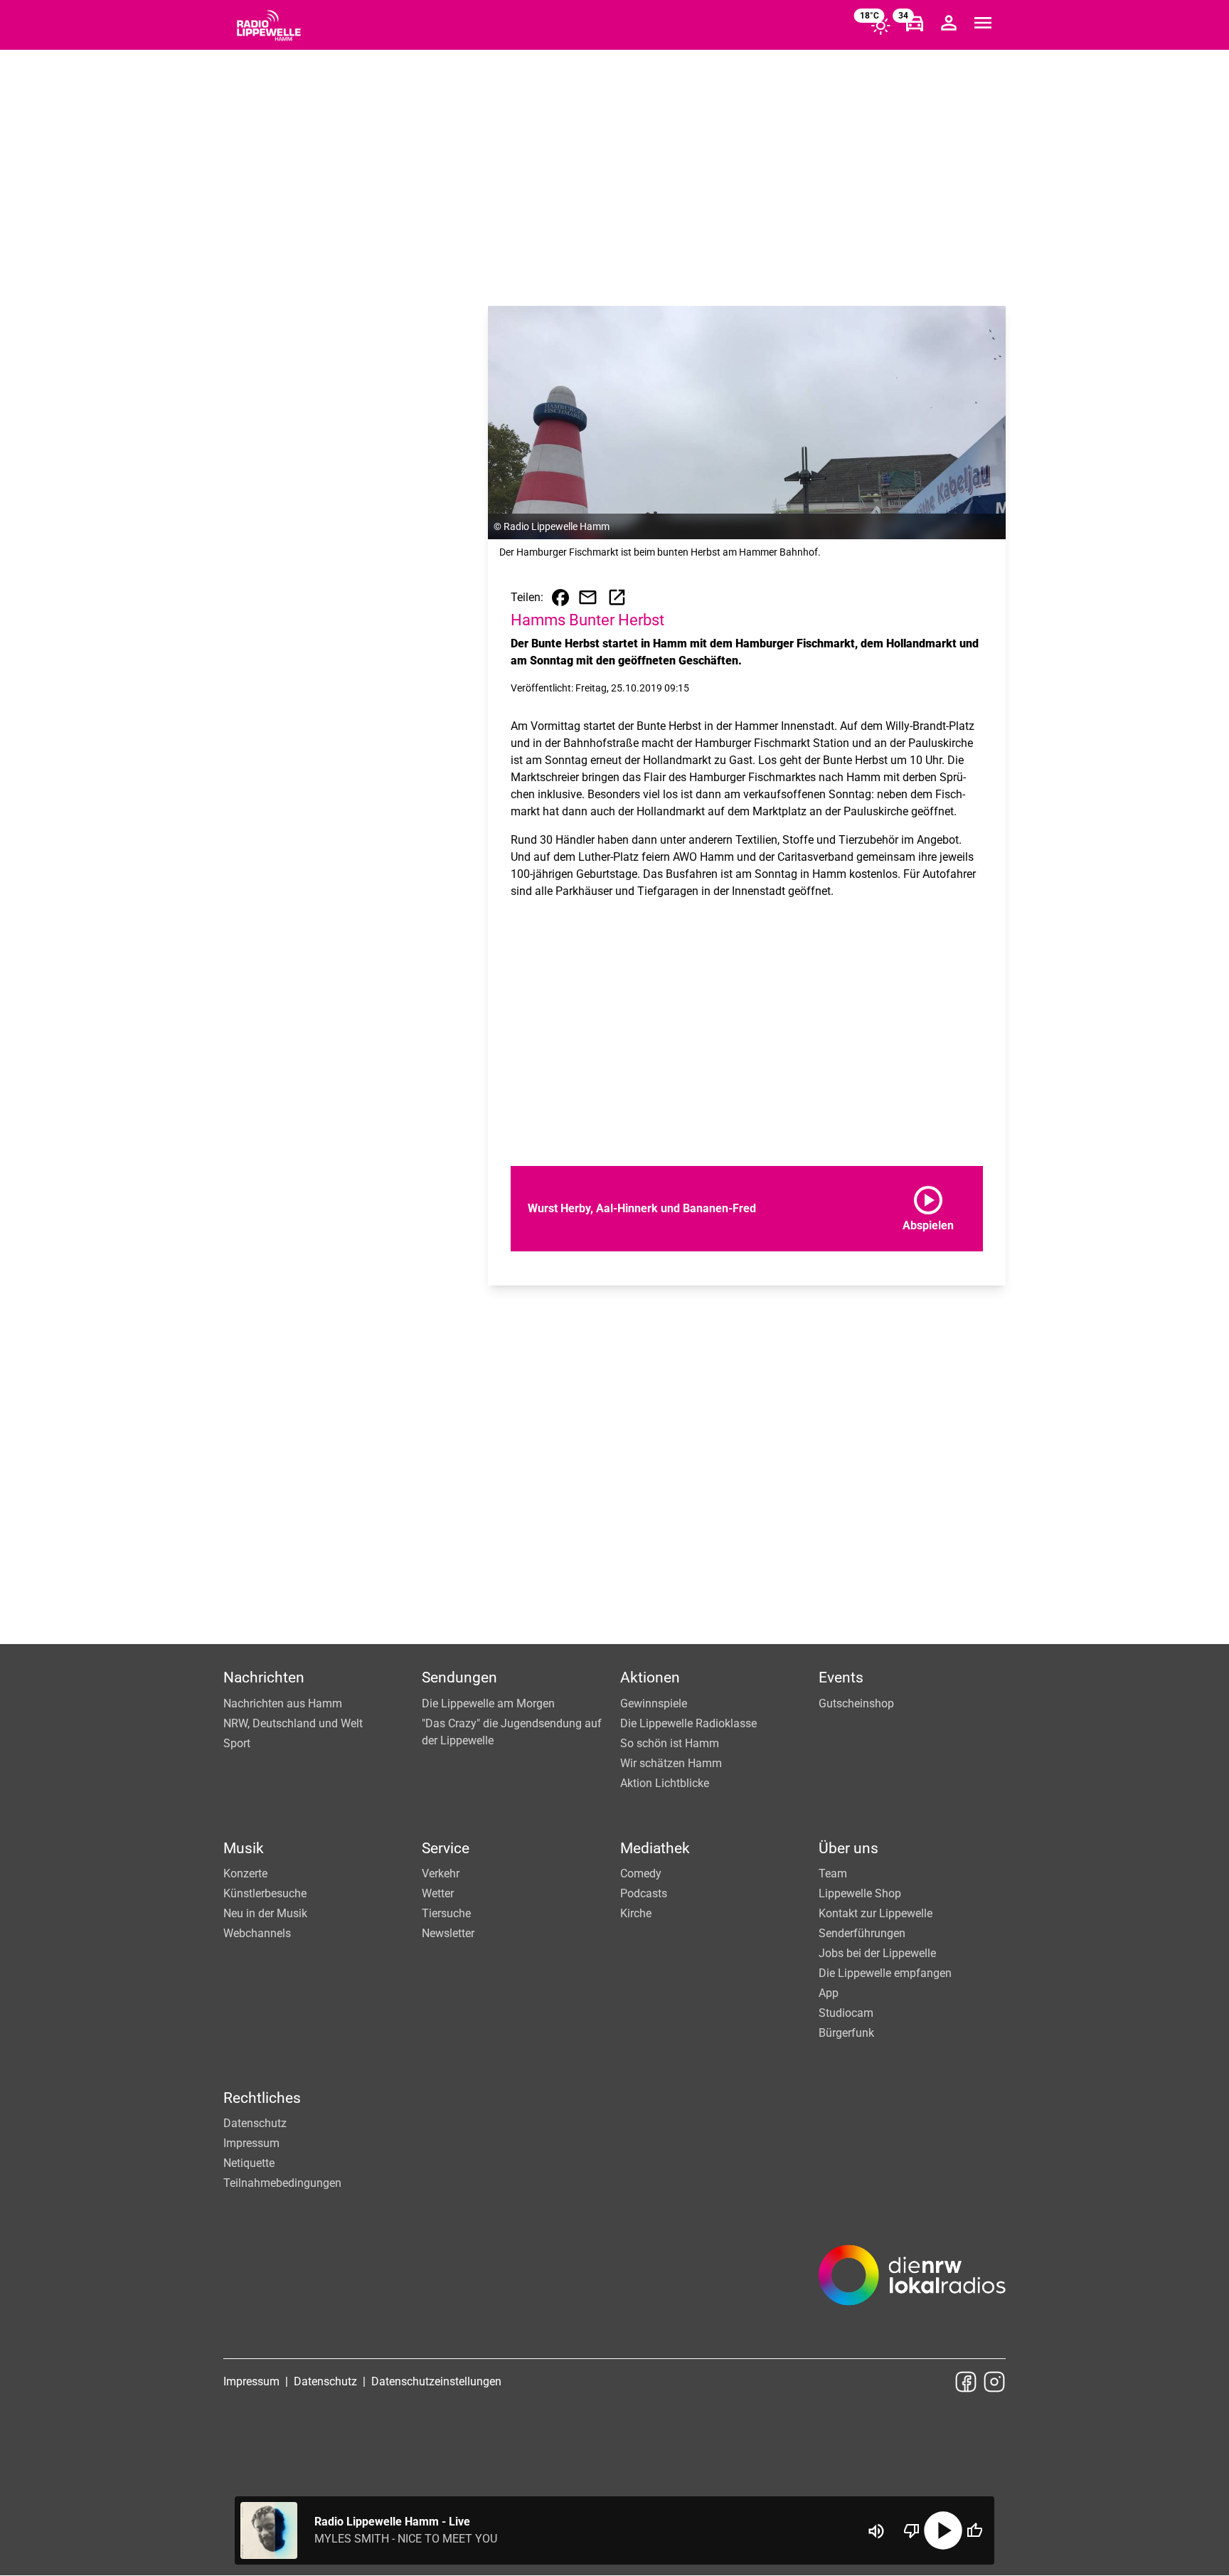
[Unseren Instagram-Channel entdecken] (994, 2382)
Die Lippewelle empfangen (885, 1973)
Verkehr (441, 1873)
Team (833, 1873)
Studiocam (846, 2013)
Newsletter (448, 1933)
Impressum (251, 2143)
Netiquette (249, 2163)
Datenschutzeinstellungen (436, 2381)
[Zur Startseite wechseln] (269, 26)
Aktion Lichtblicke (665, 1783)
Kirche (636, 1913)
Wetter (438, 1893)
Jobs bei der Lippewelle (877, 1953)
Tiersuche (446, 1913)
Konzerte (245, 1873)
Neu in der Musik (265, 1913)
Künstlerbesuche (265, 1893)
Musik (244, 1848)
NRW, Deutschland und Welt (293, 1723)
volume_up (876, 2531)
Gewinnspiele (654, 1703)
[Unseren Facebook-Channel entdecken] (966, 2382)
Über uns (848, 1848)
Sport (237, 1743)
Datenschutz (255, 2123)
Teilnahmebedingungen (282, 2183)
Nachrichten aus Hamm (283, 1703)
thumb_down (912, 2530)
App (829, 1993)
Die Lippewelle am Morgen (488, 1703)
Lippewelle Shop (860, 1893)
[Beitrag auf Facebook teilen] (560, 598)
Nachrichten (264, 1677)
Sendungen (459, 1677)
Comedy (641, 1873)
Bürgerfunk (846, 2033)
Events (841, 1677)
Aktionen (650, 1677)
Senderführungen (862, 1933)
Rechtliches (262, 2098)
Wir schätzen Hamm (671, 1763)
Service (446, 1848)
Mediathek (655, 1848)
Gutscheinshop (856, 1703)
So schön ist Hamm (670, 1743)
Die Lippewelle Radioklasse (688, 1723)
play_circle (943, 2530)
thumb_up (974, 2530)
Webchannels (257, 1933)
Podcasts (644, 1893)
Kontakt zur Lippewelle (876, 1913)
